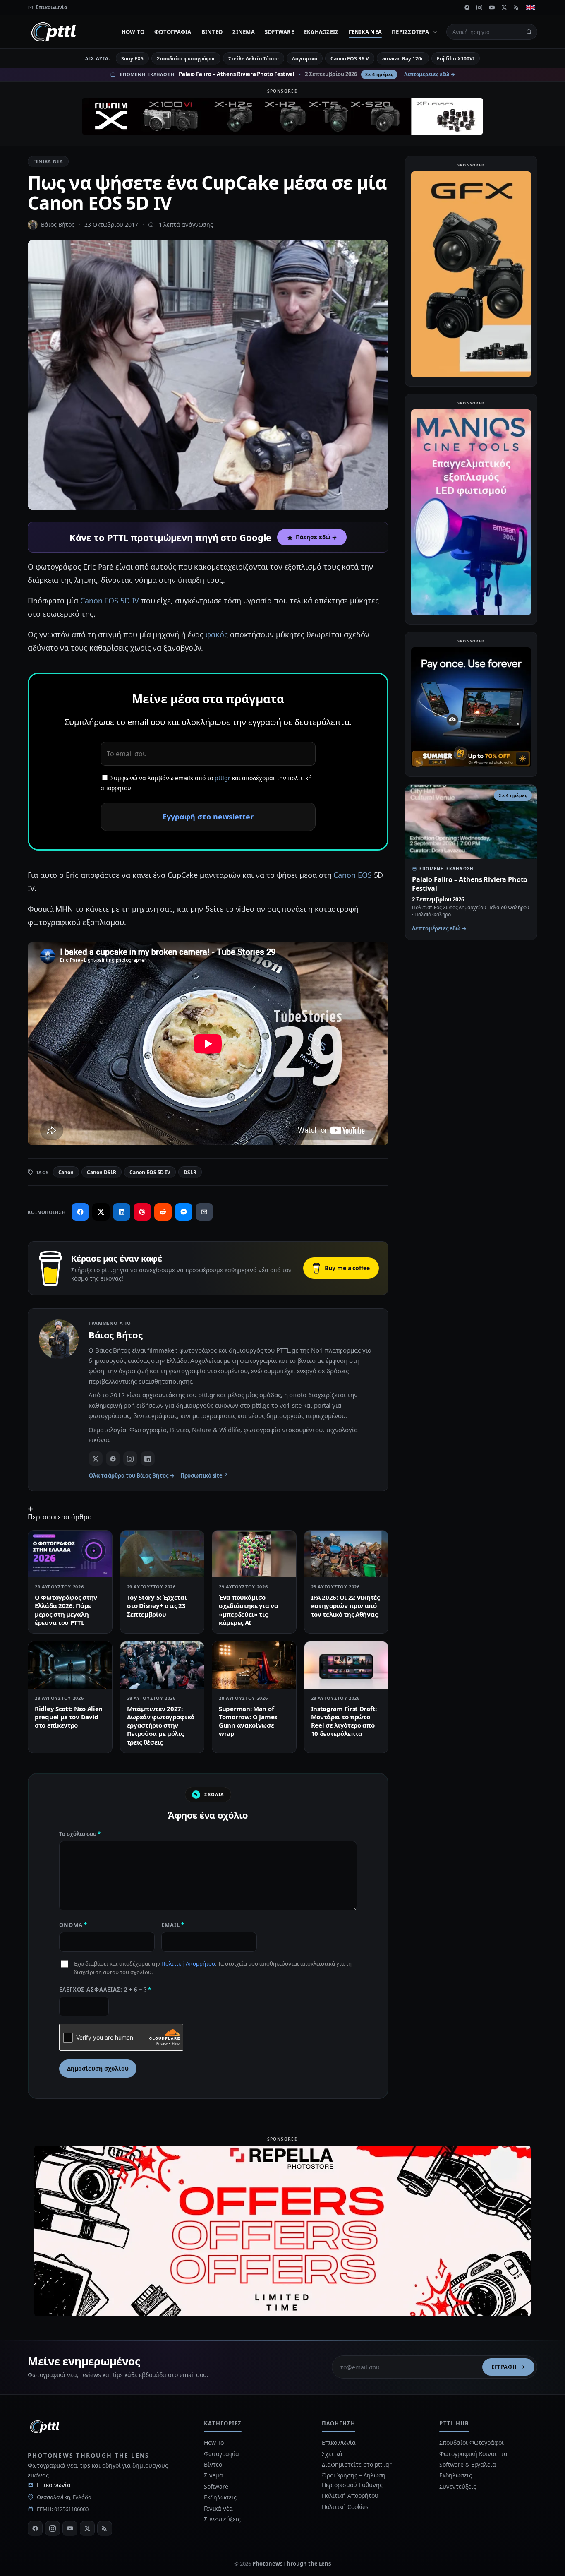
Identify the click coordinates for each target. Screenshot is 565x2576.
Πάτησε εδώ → (316, 537)
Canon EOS (352, 875)
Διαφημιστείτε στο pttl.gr (357, 2464)
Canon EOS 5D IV (110, 601)
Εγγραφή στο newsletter (208, 817)
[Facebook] (467, 7)
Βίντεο (212, 32)
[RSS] (517, 7)
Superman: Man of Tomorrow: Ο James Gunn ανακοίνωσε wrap (248, 1721)
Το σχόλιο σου (80, 1834)
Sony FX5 (132, 59)
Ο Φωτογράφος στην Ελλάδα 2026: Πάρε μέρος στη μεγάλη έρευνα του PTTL (66, 1610)
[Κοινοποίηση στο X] (101, 1212)
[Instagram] (479, 7)
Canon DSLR (102, 1172)
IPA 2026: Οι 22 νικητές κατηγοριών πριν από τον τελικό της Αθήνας (345, 1606)
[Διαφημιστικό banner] (282, 116)
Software (279, 32)
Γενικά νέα (365, 32)
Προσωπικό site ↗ (205, 1475)
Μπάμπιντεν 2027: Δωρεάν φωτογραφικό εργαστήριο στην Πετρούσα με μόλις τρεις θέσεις (161, 1725)
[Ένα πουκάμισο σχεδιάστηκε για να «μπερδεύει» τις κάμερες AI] (254, 1554)
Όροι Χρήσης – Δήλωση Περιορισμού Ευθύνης (354, 2480)
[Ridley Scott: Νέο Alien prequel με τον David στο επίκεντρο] (70, 1665)
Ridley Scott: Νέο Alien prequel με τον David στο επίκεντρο (69, 1717)
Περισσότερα (410, 32)
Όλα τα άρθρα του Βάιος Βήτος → (132, 1475)
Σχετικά (332, 2454)
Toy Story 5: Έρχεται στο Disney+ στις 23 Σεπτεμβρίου (157, 1606)
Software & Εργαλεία (467, 2464)
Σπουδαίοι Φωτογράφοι (471, 2443)
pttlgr (223, 778)
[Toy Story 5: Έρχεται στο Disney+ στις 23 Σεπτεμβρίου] (162, 1554)
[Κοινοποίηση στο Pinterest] (142, 1212)
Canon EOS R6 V (350, 59)
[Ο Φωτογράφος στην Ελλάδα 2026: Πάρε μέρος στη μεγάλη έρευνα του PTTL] (70, 1554)
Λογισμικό (305, 59)
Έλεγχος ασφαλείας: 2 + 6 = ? (105, 1990)
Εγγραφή (504, 2367)
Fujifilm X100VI (456, 59)
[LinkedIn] (148, 1459)
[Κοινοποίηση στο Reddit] (163, 1212)
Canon (66, 1172)
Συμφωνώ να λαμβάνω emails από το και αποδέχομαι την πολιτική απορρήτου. (206, 783)
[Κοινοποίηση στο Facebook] (80, 1212)
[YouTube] (492, 7)
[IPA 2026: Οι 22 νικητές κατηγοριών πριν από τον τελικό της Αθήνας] (346, 1554)
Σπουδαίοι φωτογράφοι (186, 59)
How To (133, 32)
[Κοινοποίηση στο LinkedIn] (122, 1212)
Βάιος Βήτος (58, 225)
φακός (217, 634)
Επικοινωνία (54, 2485)
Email (173, 1925)
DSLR (190, 1172)
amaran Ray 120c (403, 59)
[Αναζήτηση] (529, 32)
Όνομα (73, 1925)
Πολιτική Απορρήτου (188, 1963)
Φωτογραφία (173, 32)
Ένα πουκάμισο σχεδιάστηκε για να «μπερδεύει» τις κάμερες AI (249, 1610)
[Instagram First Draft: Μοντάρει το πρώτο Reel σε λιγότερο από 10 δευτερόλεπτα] (346, 1665)
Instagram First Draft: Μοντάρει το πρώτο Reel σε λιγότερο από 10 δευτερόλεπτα (344, 1721)
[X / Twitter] (96, 1459)
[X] (504, 7)
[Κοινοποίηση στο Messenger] (184, 1212)
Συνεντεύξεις (222, 2519)
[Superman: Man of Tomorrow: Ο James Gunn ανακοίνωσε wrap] (254, 1665)
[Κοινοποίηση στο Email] (204, 1212)
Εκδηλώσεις (321, 32)
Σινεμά (244, 32)
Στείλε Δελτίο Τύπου (253, 59)
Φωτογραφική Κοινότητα (473, 2454)
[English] (530, 7)
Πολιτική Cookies (345, 2507)
